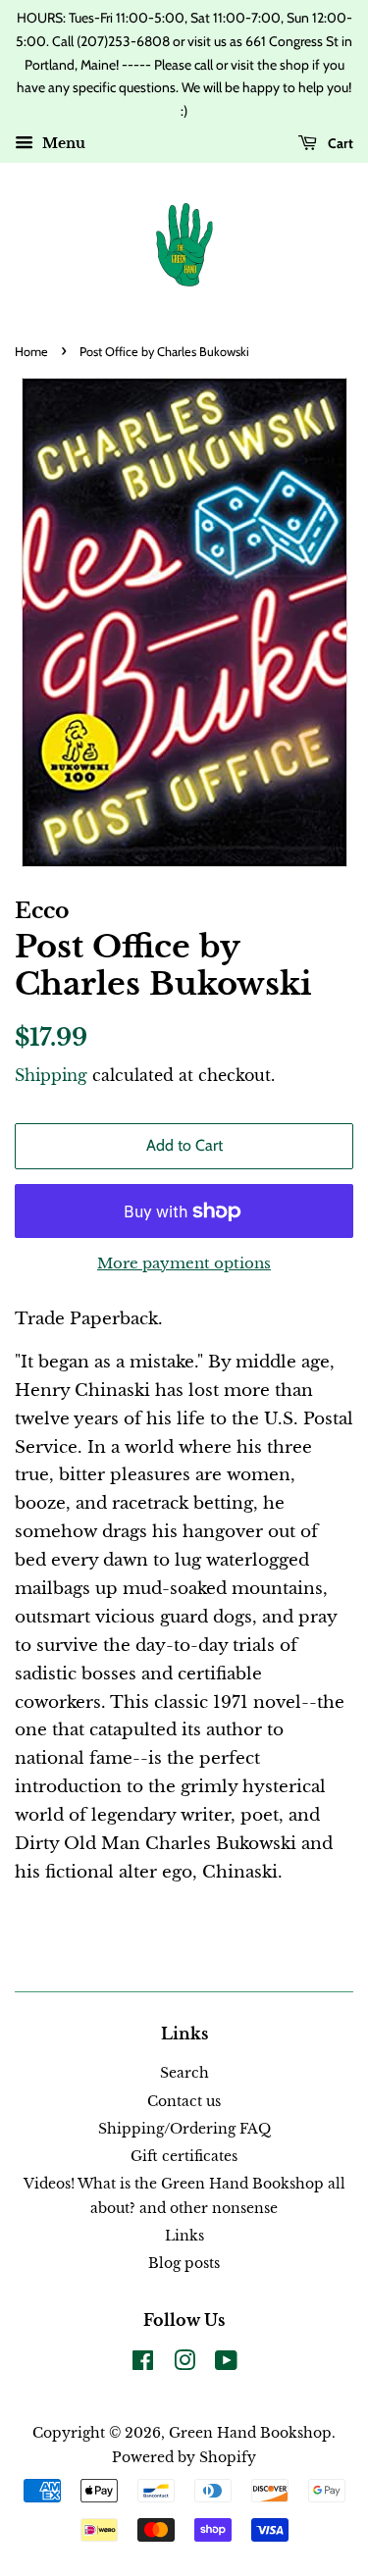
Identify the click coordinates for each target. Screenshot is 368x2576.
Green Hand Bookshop (250, 2433)
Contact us (184, 2101)
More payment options (184, 1263)
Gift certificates (184, 2156)
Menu (62, 143)
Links (184, 2236)
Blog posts (184, 2263)
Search (184, 2073)
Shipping (51, 1075)
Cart (339, 143)
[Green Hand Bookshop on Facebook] (143, 2364)
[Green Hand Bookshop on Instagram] (184, 2364)
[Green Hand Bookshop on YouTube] (226, 2364)
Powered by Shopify (184, 2457)
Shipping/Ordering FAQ (184, 2129)
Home (31, 352)
